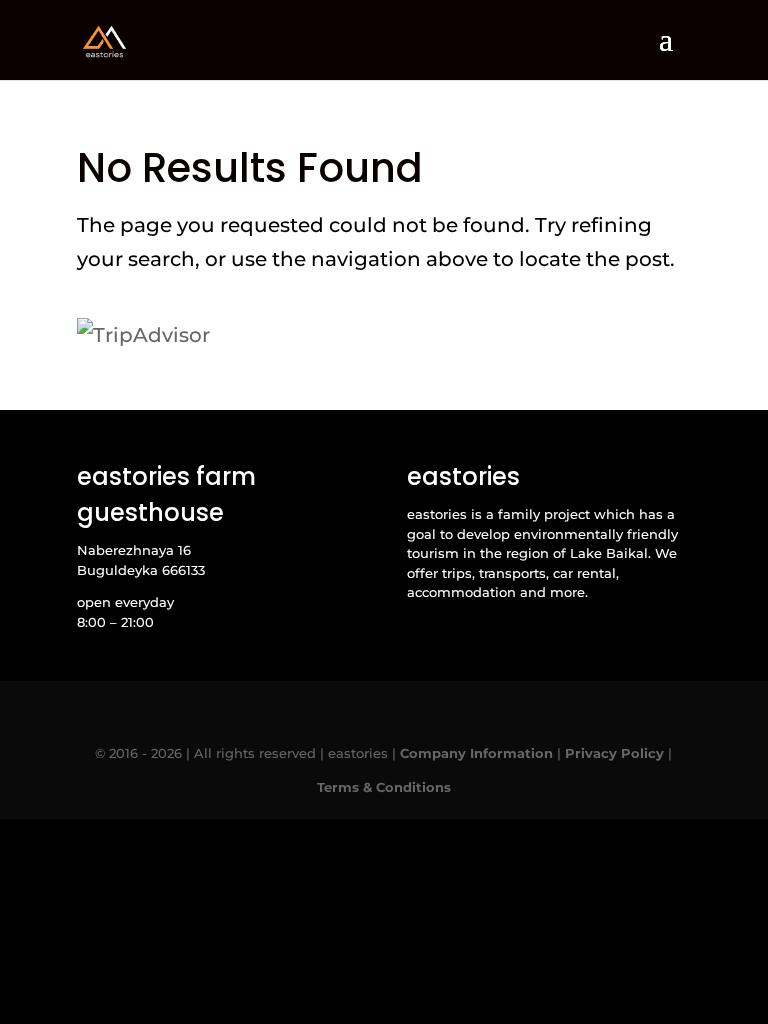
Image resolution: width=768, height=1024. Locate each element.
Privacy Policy (614, 753)
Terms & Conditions (384, 787)
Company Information (476, 753)
